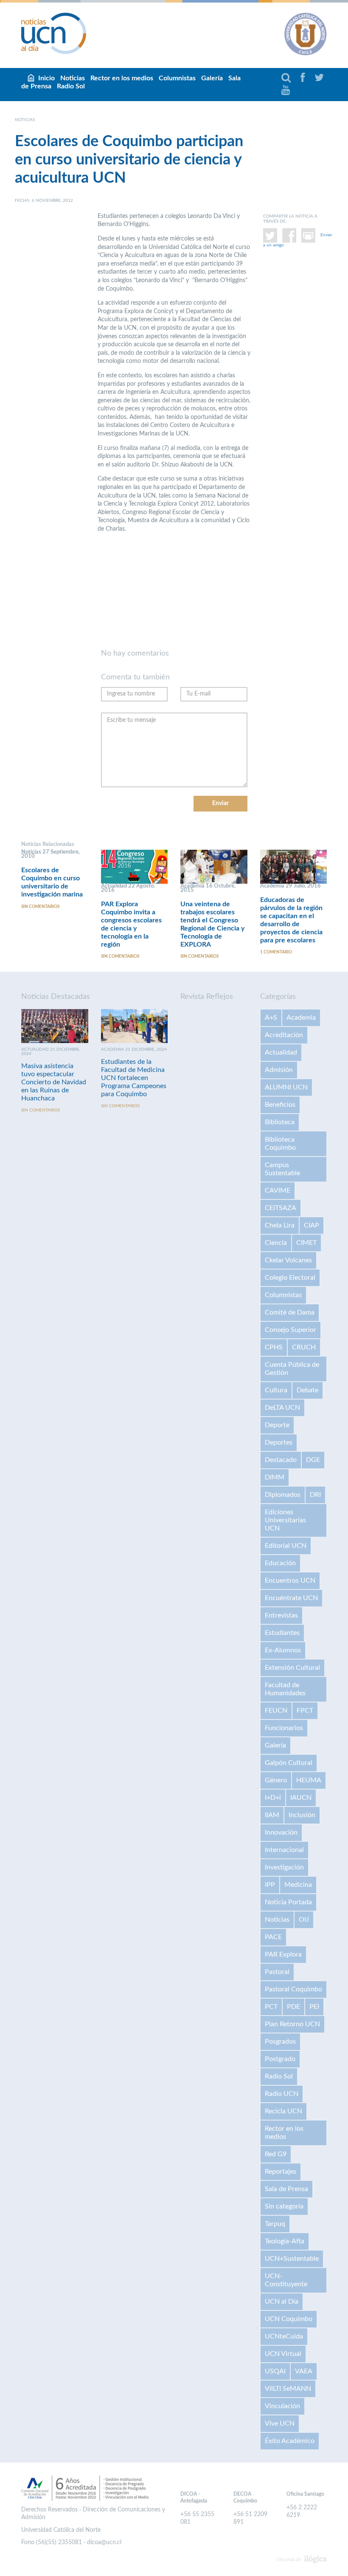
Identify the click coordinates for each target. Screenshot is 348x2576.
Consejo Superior (290, 1330)
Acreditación (284, 1035)
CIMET (306, 1243)
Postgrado (280, 2059)
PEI (314, 2007)
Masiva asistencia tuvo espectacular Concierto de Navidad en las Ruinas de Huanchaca (54, 1082)
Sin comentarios (40, 907)
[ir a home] (54, 33)
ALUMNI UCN (286, 1087)
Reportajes (281, 2172)
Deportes (279, 1442)
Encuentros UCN (290, 1581)
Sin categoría (284, 2206)
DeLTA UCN (282, 1408)
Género (276, 1780)
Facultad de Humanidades (285, 1689)
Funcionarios (284, 1728)
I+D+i (273, 1798)
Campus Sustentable (282, 1169)
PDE (293, 2007)
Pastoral (277, 1972)
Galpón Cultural (289, 1763)
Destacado (281, 1460)
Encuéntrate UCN (291, 1598)
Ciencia (276, 1243)
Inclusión (302, 1815)
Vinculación (282, 2406)
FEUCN (276, 1711)
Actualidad (281, 1052)
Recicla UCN (283, 2111)
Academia (301, 1018)
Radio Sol (71, 86)
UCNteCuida (284, 2336)
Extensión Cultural (292, 1668)
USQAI (275, 2371)
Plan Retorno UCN (292, 2024)
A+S (271, 1018)
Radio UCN (282, 2094)
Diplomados (283, 1495)
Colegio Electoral (290, 1278)
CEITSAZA (281, 1208)
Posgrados (280, 2042)
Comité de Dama (290, 1312)
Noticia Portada (288, 1902)
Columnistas (177, 78)
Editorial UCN (286, 1546)
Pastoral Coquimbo (293, 1989)
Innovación (281, 1832)
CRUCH (304, 1347)
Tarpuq (275, 2224)
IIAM (272, 1815)
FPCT (305, 1711)
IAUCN (301, 1798)
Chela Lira (280, 1225)
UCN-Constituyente (286, 2280)
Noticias (277, 1920)
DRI (315, 1495)
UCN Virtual (283, 2354)
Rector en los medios (122, 78)
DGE (313, 1460)
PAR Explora (283, 1954)
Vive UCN (280, 2423)
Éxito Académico (290, 2441)
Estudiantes (282, 1633)
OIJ (304, 1920)
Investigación (284, 1867)
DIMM (275, 1477)
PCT (271, 2007)
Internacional (284, 1850)
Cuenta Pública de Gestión (292, 1369)
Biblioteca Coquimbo (280, 1144)
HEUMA (309, 1780)
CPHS (274, 1347)
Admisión (279, 1070)
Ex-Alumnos (283, 1650)
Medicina (298, 1885)
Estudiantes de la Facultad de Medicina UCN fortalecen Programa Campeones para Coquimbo (134, 1078)
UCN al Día (282, 2302)
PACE (273, 1937)
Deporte (277, 1425)
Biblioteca (280, 1122)
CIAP (312, 1225)
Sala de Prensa (286, 2189)
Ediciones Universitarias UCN (285, 1520)
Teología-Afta (285, 2241)
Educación (280, 1563)
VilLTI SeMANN (288, 2389)
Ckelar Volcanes (288, 1260)
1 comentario (276, 952)
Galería (212, 78)
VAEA (304, 2371)
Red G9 (276, 2154)
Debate (307, 1390)
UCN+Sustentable (292, 2259)
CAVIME (278, 1190)
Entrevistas (281, 1615)
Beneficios (280, 1105)
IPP (270, 1885)
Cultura (276, 1390)
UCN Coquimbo (289, 2319)
